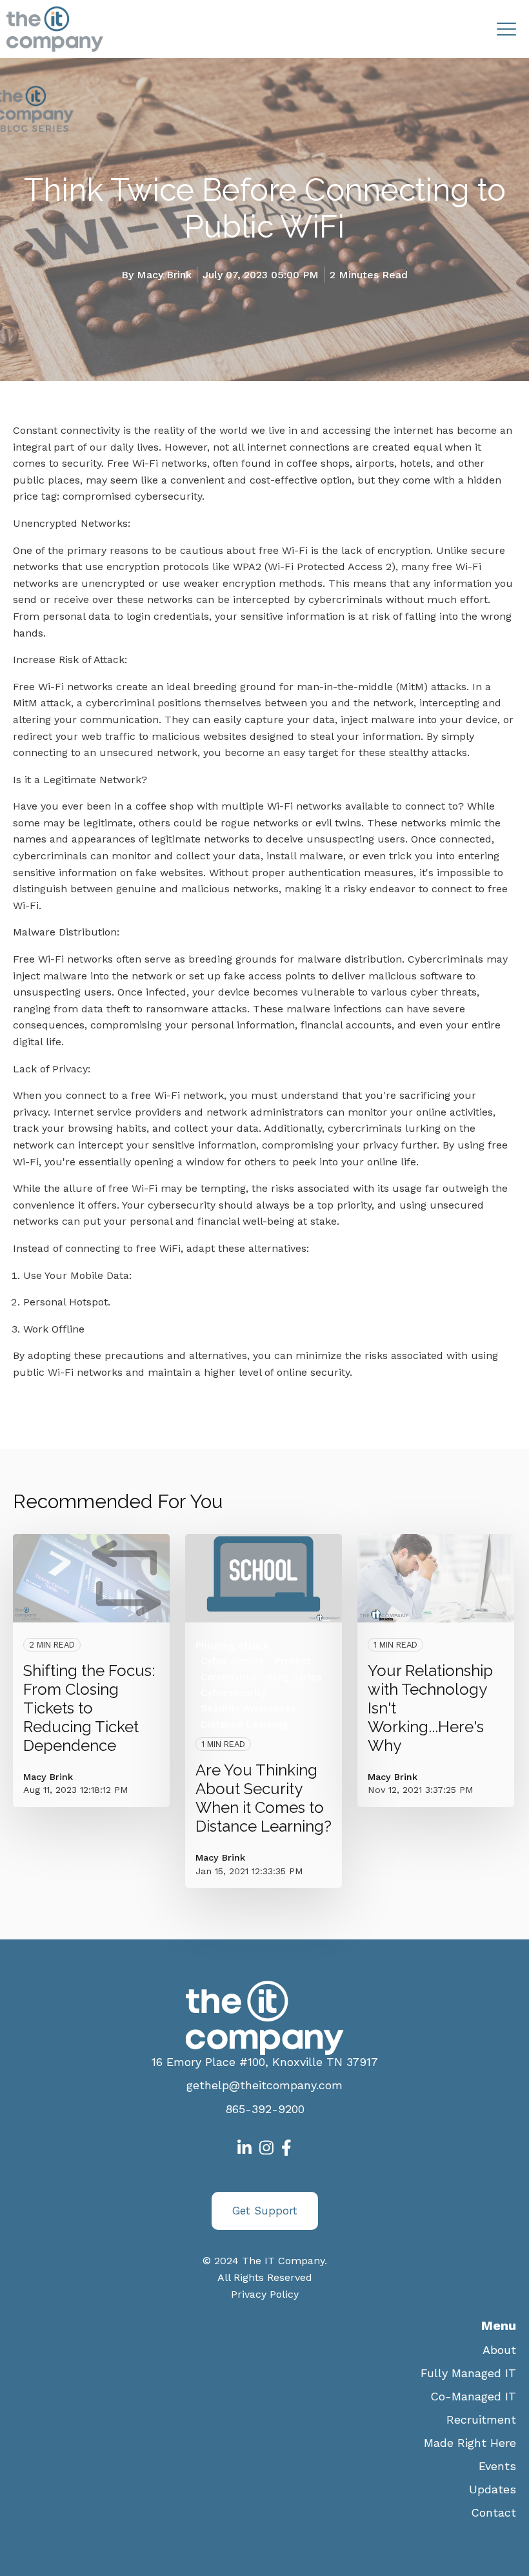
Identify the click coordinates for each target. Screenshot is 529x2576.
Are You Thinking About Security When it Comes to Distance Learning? (264, 1798)
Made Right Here (470, 2443)
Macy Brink (164, 275)
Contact (494, 2512)
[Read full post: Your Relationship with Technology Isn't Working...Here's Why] (436, 1578)
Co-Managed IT (473, 2396)
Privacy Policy (265, 2294)
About (499, 2350)
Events (497, 2466)
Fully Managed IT (468, 2373)
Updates (493, 2489)
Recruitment (481, 2419)
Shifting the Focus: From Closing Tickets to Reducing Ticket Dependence (89, 1708)
